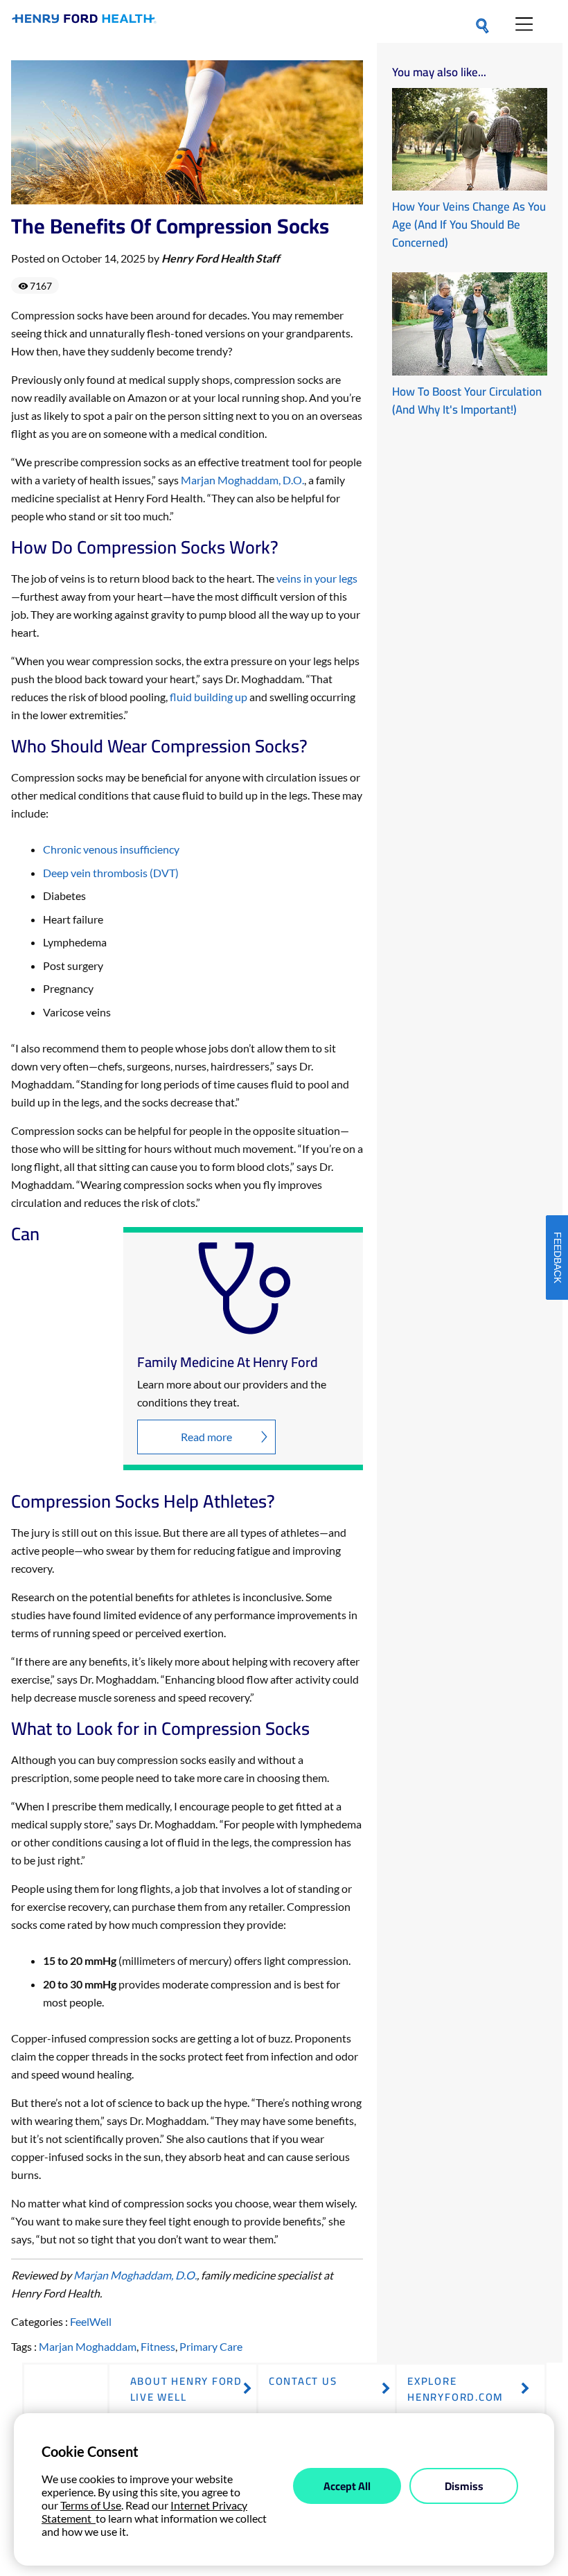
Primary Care (211, 2346)
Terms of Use (91, 2505)
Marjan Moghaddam (88, 2346)
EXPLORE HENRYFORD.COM (455, 2389)
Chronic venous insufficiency (111, 849)
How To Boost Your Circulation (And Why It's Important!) (467, 400)
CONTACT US (303, 2381)
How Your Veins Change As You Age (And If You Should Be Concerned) (469, 224)
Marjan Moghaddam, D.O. (242, 480)
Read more (206, 1437)
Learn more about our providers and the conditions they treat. (232, 1393)
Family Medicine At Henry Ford (228, 1362)
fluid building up (208, 697)
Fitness (158, 2346)
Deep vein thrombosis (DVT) (111, 873)
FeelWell (91, 2321)
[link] (84, 21)
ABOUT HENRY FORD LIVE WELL (186, 2389)
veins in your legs (317, 578)
